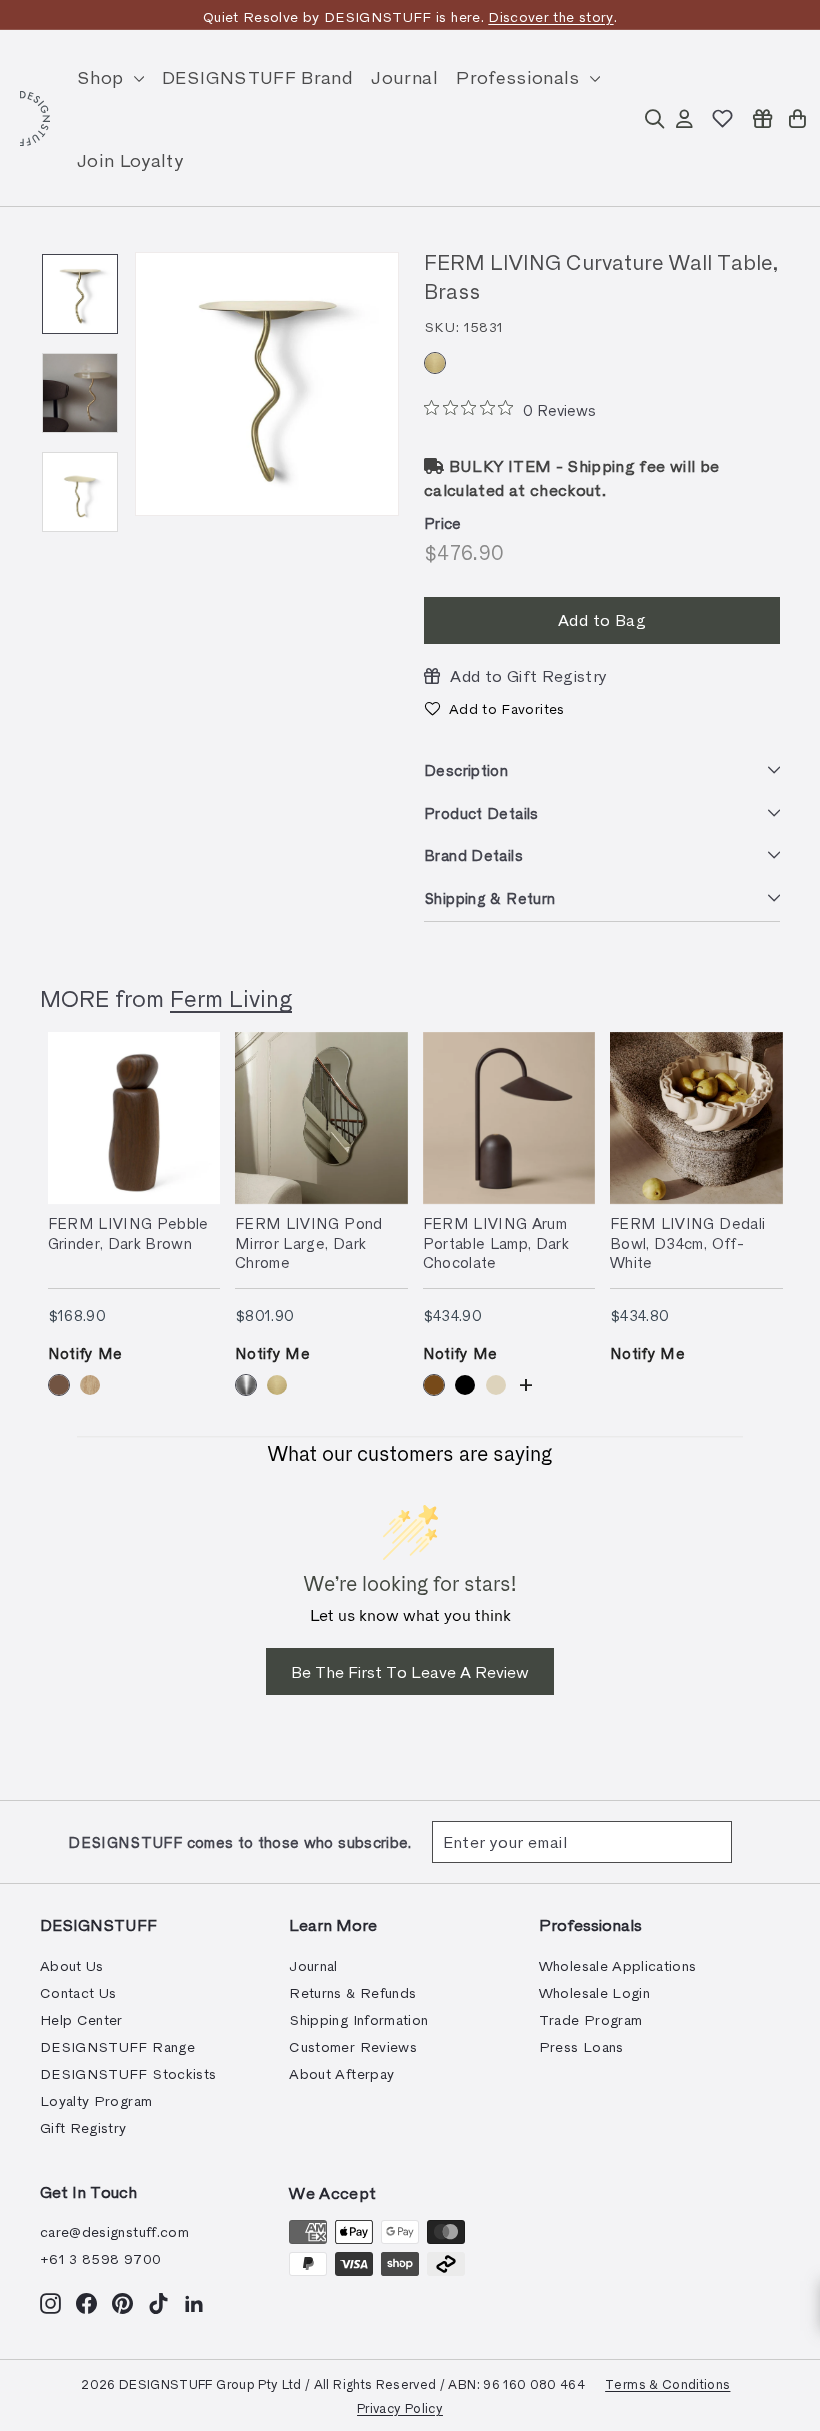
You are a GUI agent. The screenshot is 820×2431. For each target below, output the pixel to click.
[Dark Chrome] (246, 1385)
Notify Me (85, 1353)
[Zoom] (267, 384)
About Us (72, 1965)
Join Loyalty (130, 159)
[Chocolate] (434, 1385)
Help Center (81, 2019)
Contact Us (78, 1992)
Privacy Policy (400, 2407)
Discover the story (550, 16)
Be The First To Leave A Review (410, 1671)
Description (466, 770)
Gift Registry (83, 2127)
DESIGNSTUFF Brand (257, 76)
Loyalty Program (96, 2100)
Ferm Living (231, 997)
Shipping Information (358, 2019)
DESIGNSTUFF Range (117, 2046)
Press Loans (581, 2046)
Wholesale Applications (618, 1965)
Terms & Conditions (667, 2383)
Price (443, 523)
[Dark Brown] (59, 1385)
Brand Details (473, 855)
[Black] (465, 1385)
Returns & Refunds (352, 1992)
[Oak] (90, 1385)
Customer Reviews (353, 2046)
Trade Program (591, 2019)
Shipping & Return (489, 898)
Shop (103, 76)
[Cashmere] (496, 1385)
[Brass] (435, 363)
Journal (404, 76)
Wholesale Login (594, 1992)
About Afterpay (341, 2073)
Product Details (481, 813)
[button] (494, 708)
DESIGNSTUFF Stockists (128, 2073)
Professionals (520, 76)
